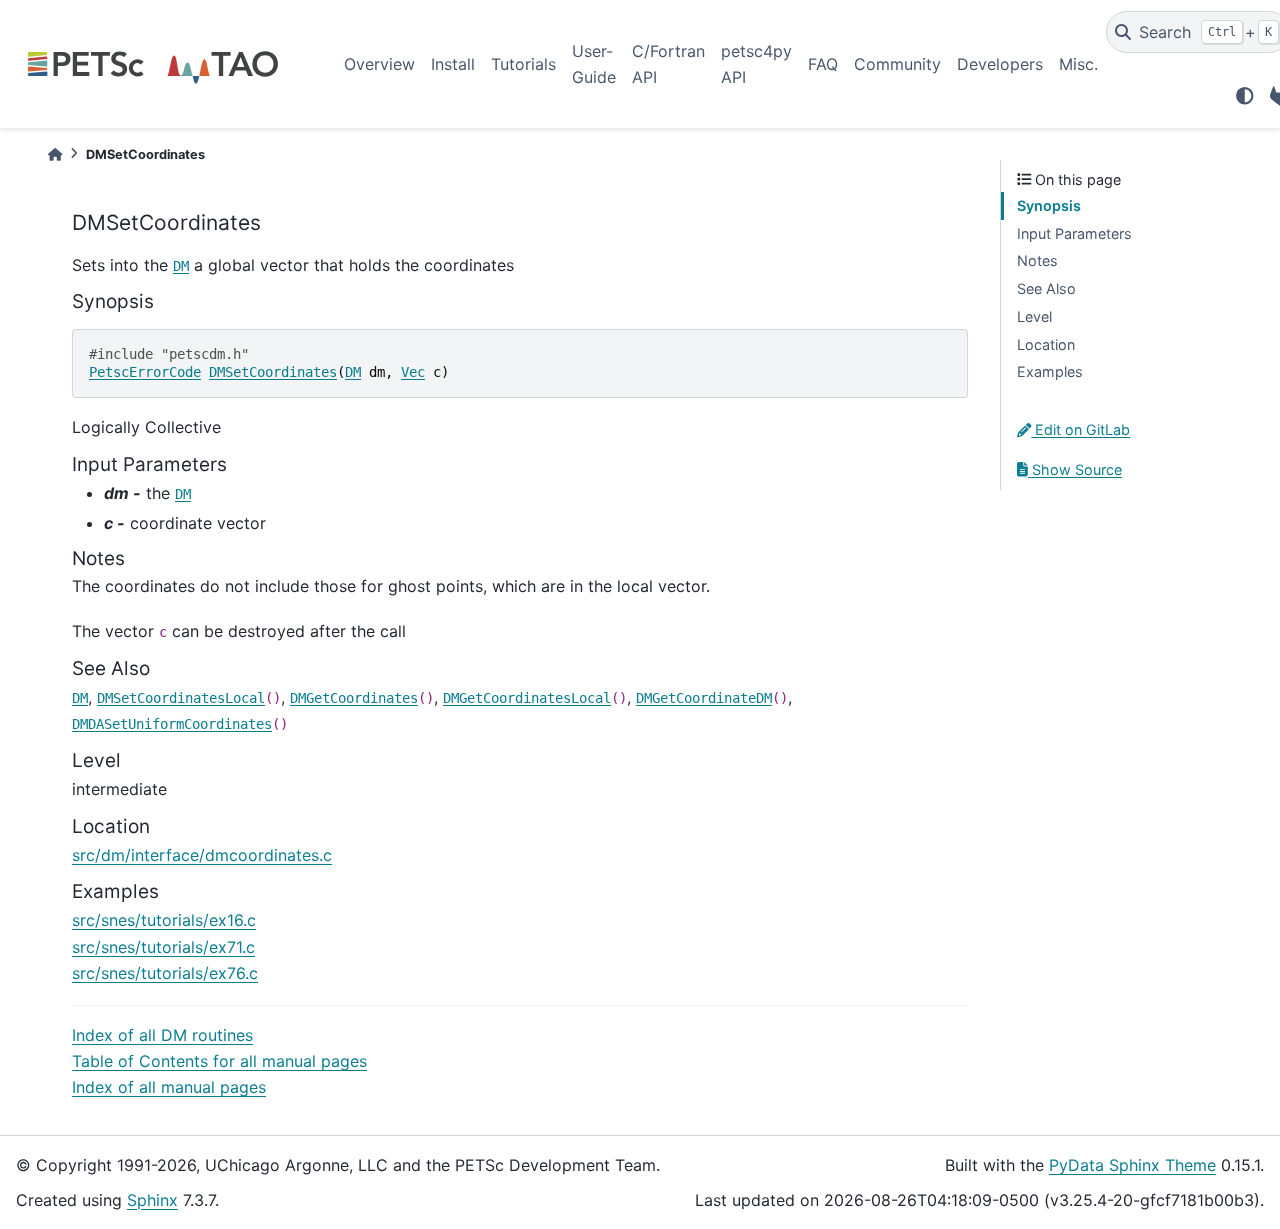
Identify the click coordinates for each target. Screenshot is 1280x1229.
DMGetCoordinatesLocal (527, 698)
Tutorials (523, 64)
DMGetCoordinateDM (704, 698)
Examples (1050, 371)
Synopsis (1049, 205)
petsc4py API (756, 64)
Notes (1037, 260)
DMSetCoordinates (273, 372)
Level (1034, 316)
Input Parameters (1074, 233)
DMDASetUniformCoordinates (172, 724)
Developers (1000, 64)
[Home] (55, 154)
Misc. (1078, 64)
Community (897, 64)
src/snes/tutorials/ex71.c (163, 947)
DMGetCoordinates (354, 698)
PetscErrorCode (145, 372)
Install (453, 64)
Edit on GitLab (1080, 429)
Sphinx (152, 1200)
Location (1046, 344)
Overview (379, 64)
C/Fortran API (668, 64)
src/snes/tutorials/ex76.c (165, 973)
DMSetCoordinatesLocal (181, 698)
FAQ (823, 64)
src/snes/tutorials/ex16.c (164, 920)
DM (181, 266)
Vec (413, 372)
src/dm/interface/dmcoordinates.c (202, 855)
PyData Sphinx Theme (1132, 1165)
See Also (1046, 288)
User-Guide (594, 64)
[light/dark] (1245, 96)
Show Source (1075, 469)
